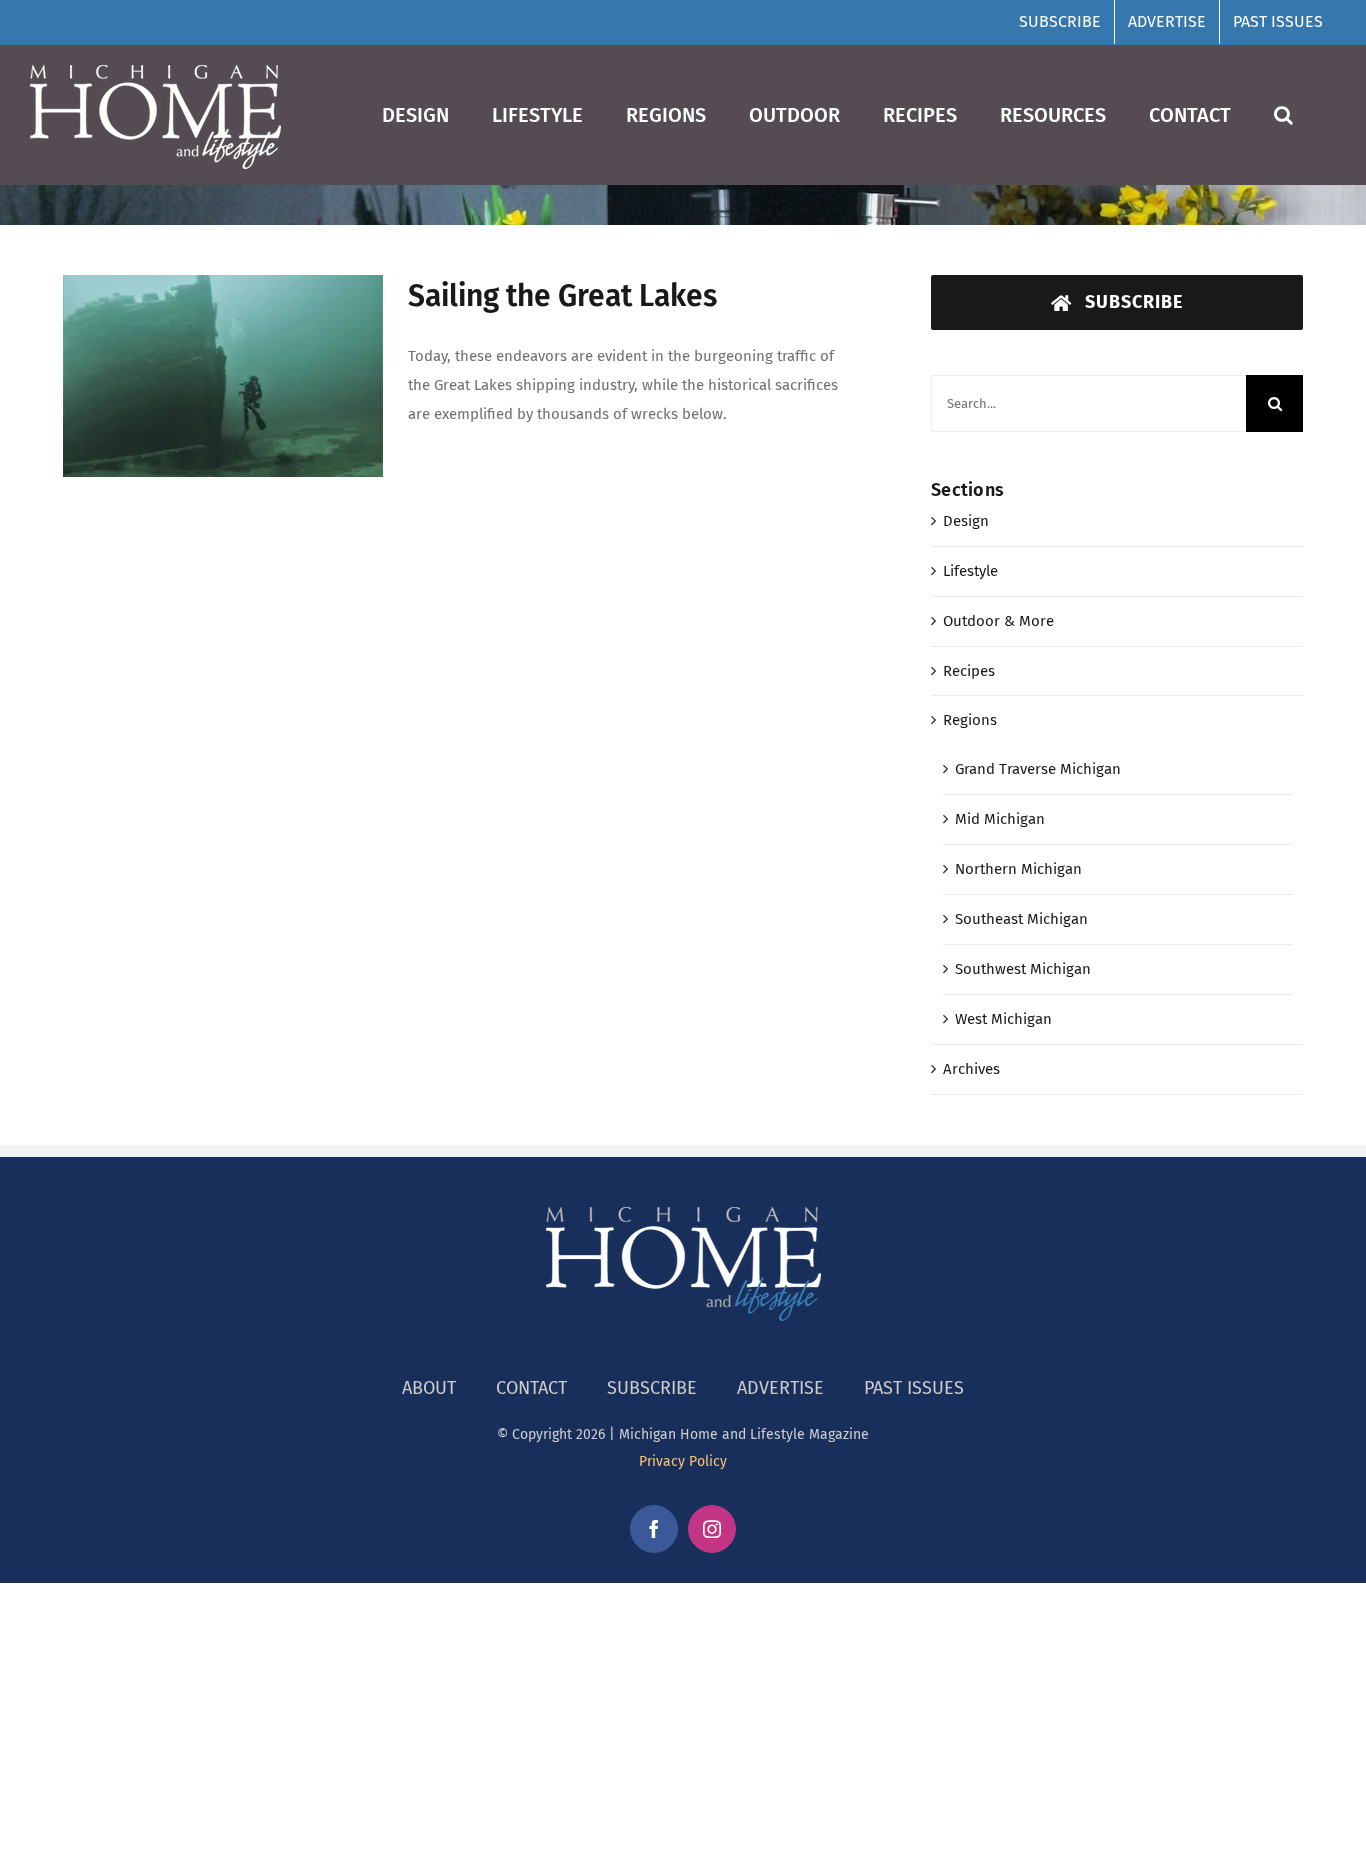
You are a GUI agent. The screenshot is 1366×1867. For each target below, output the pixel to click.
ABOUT (429, 1388)
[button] (1283, 114)
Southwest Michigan (1023, 969)
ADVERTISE (780, 1388)
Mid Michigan (1000, 819)
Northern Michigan (1018, 869)
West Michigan (1003, 1019)
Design (966, 521)
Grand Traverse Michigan (1038, 769)
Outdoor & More (998, 621)
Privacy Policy (683, 1461)
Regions (970, 720)
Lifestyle (970, 571)
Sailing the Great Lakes (562, 296)
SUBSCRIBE (652, 1388)
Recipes (969, 671)
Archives (971, 1069)
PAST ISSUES (914, 1388)
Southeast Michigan (1021, 919)
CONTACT (531, 1388)
